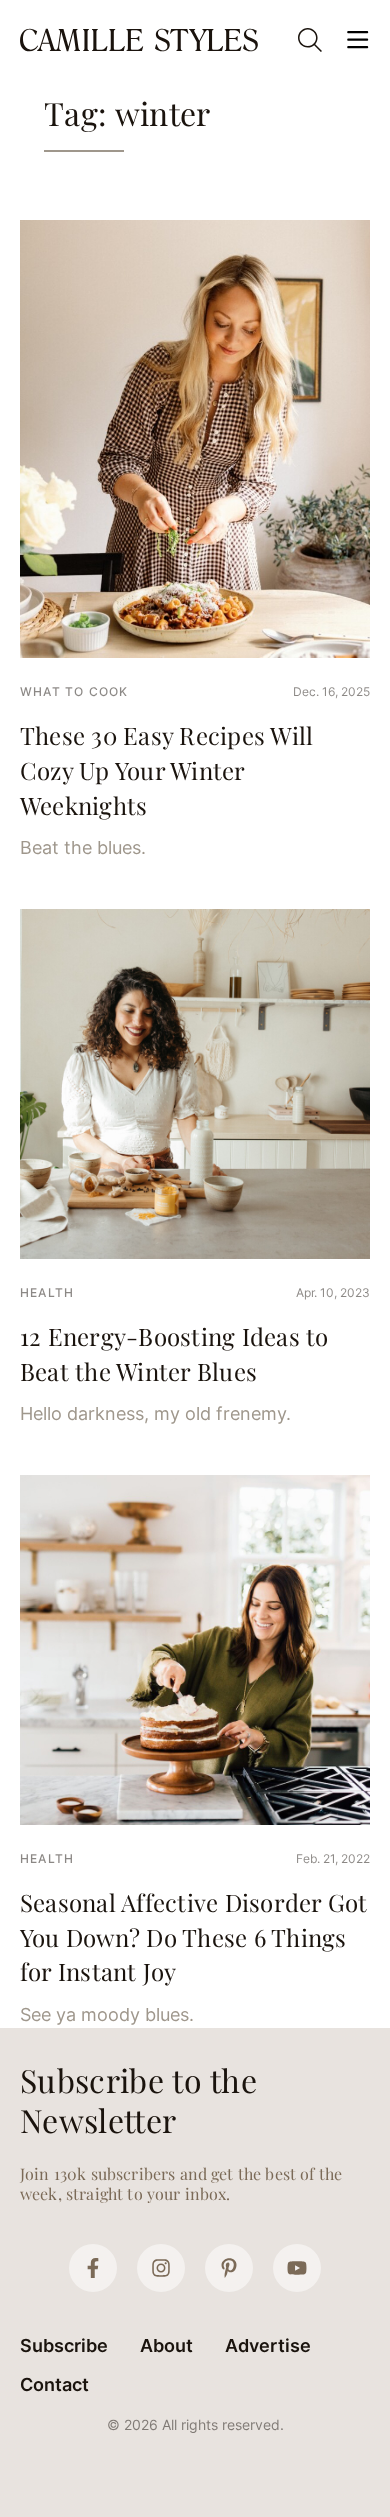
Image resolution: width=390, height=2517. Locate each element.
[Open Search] (310, 40)
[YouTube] (297, 2268)
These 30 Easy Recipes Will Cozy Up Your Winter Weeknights (166, 769)
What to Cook (74, 691)
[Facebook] (93, 2268)
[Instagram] (161, 2268)
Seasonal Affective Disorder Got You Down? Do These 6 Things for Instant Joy (193, 1936)
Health (47, 1292)
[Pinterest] (229, 2268)
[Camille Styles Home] (141, 39)
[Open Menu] (358, 40)
